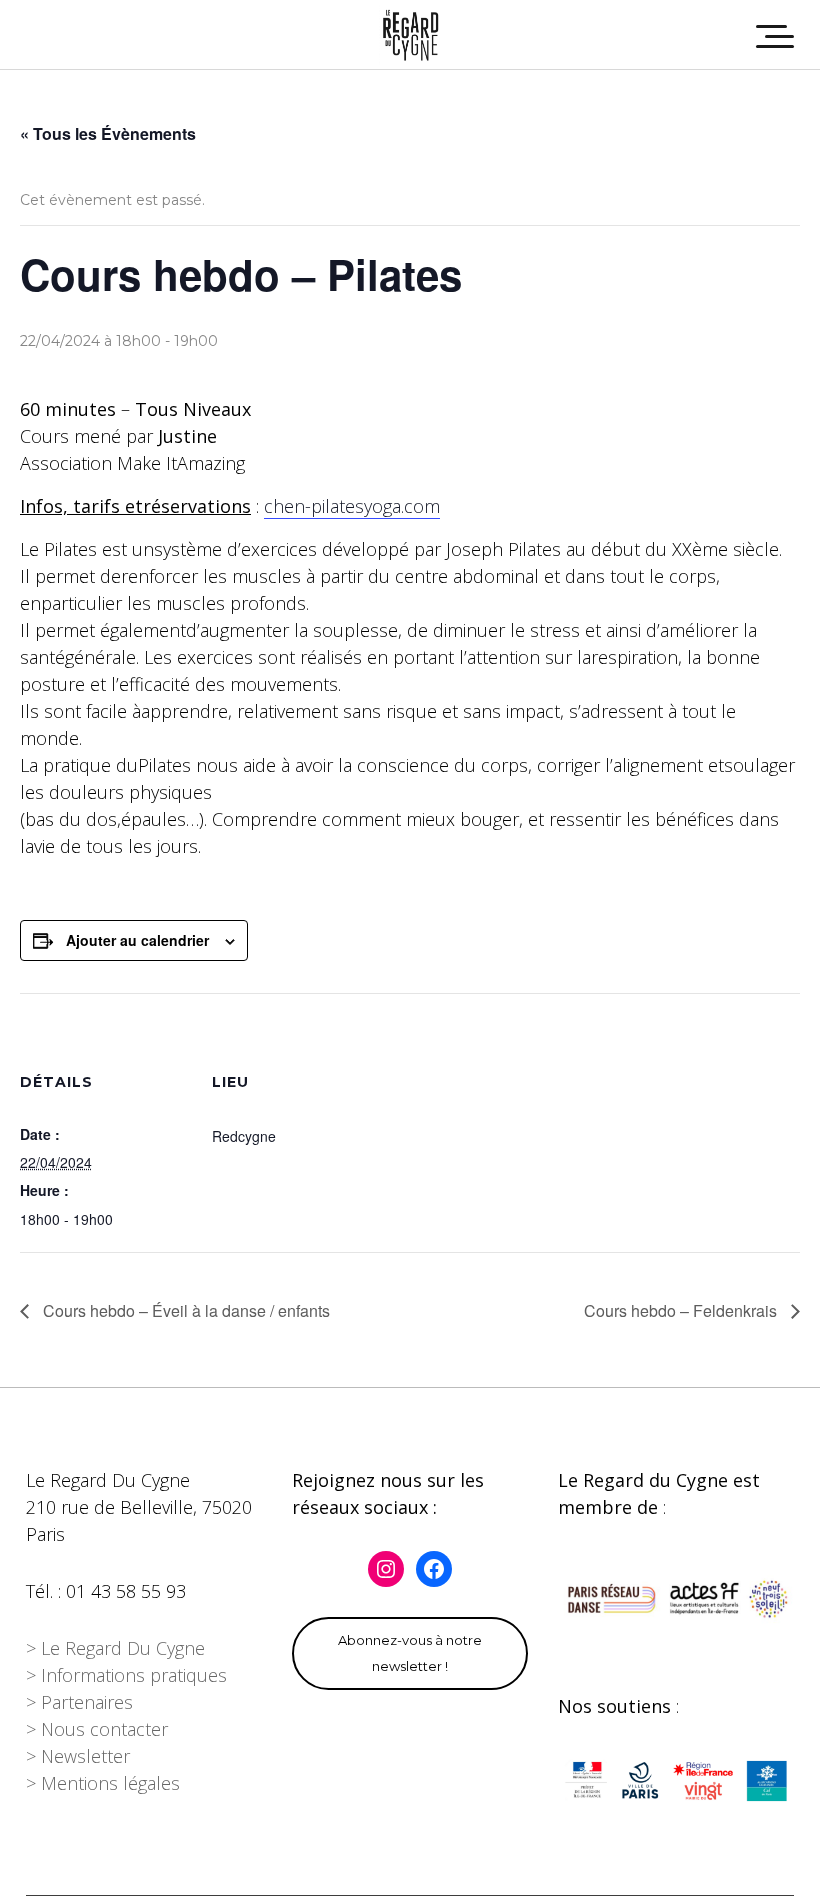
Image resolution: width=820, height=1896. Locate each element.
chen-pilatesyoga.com (352, 506)
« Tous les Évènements (108, 133)
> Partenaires (79, 1702)
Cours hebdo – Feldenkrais (682, 1310)
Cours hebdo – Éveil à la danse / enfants (184, 1310)
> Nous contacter (97, 1729)
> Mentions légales (103, 1783)
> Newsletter (78, 1756)
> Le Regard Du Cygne (115, 1648)
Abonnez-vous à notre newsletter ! (410, 1653)
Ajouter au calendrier (137, 940)
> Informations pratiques (126, 1675)
